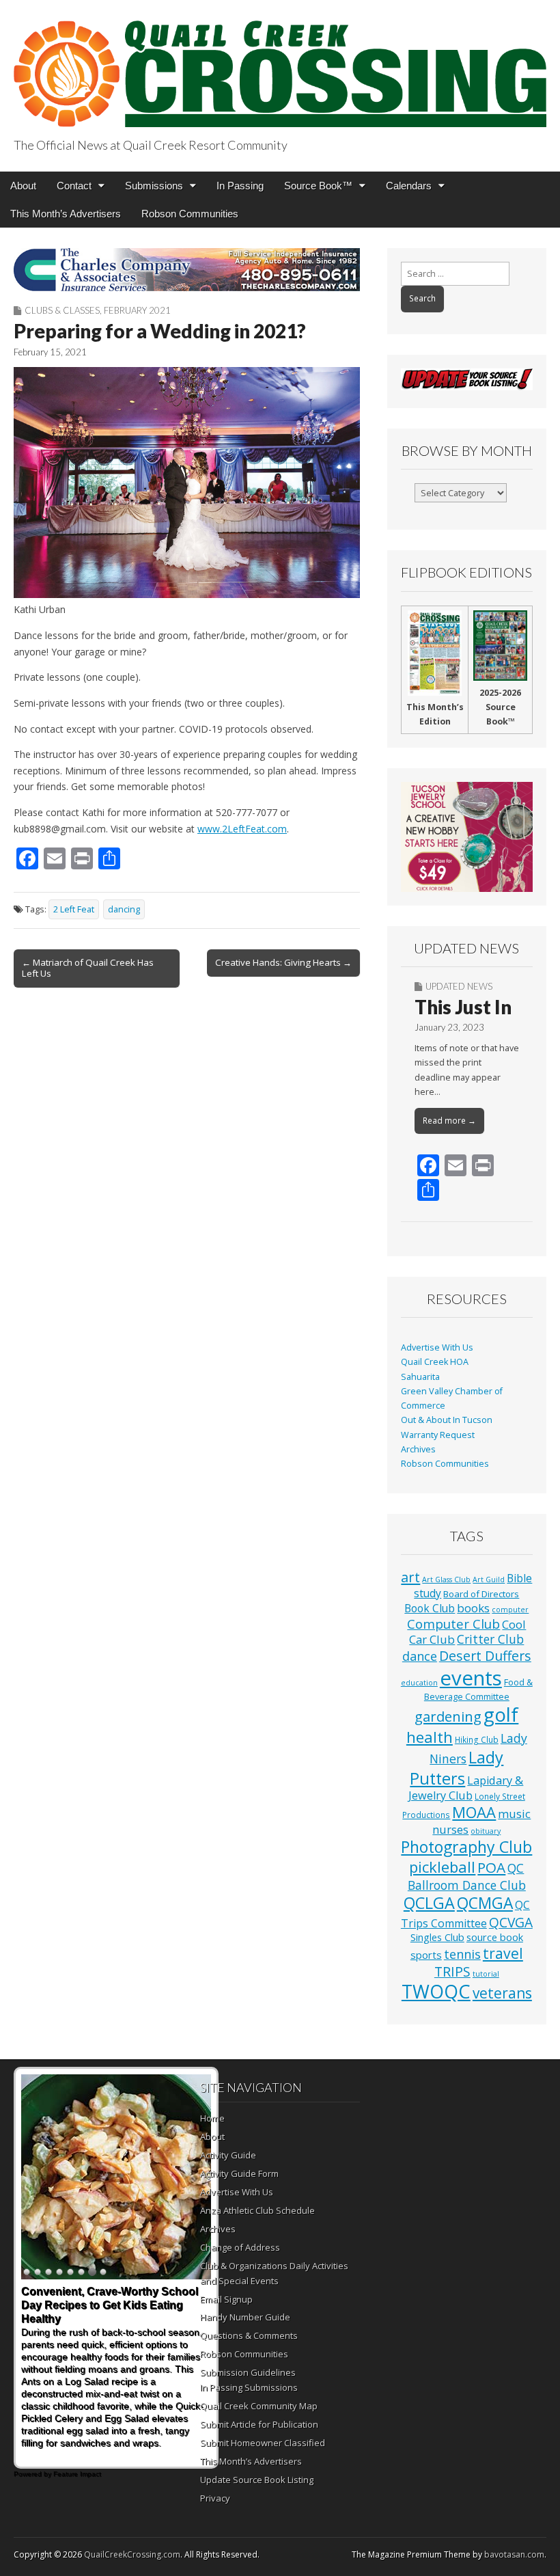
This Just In (463, 1007)
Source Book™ (318, 186)
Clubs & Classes (62, 310)
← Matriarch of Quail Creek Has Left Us (88, 968)
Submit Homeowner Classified (263, 2443)
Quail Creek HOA (435, 1362)
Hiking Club (477, 1739)
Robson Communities (190, 214)
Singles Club (437, 1937)
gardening (448, 1716)
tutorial (486, 1974)
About (23, 186)
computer (510, 1610)
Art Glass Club (446, 1580)
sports (426, 1955)
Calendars (409, 186)
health (430, 1737)
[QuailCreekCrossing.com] (280, 66)
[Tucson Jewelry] (467, 837)
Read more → (449, 1121)
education (419, 1683)
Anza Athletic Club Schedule (257, 2210)
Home (212, 2118)
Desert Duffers (485, 1656)
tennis (462, 1954)
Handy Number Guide (245, 2317)
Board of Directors (481, 1594)
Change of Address (240, 2247)
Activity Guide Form (239, 2173)
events (471, 1678)
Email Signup (226, 2299)
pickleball (442, 1867)
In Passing (240, 186)
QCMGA (485, 1903)
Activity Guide (228, 2155)
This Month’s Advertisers (66, 214)
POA (491, 1867)
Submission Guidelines (248, 2372)
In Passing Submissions (249, 2387)
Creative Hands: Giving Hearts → (283, 962)
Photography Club (466, 1847)
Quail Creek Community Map (259, 2406)
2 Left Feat (74, 909)
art (410, 1577)
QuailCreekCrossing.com (132, 2554)
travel (503, 1953)
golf (501, 1714)
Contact (74, 186)
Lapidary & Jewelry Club (466, 1788)
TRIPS (452, 1971)
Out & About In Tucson (447, 1420)
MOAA (474, 1812)
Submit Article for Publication (259, 2424)
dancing (124, 909)
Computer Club (453, 1624)
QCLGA (429, 1903)
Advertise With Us (437, 1347)
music (514, 1814)
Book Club (430, 1608)
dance (420, 1656)
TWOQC (436, 1991)
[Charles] (187, 270)
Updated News (459, 986)
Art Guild (489, 1580)
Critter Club (490, 1639)
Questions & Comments (249, 2335)
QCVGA (511, 1922)
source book (495, 1937)
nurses (450, 1830)
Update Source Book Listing (257, 2480)
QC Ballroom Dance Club (467, 1876)
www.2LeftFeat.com (242, 829)
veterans (502, 1993)
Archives (418, 1449)
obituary (486, 1831)
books (473, 1608)
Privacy (215, 2498)
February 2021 (137, 310)
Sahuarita (420, 1377)
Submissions (154, 186)
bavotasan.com (514, 2554)
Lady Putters (457, 1768)
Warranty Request (438, 1435)
